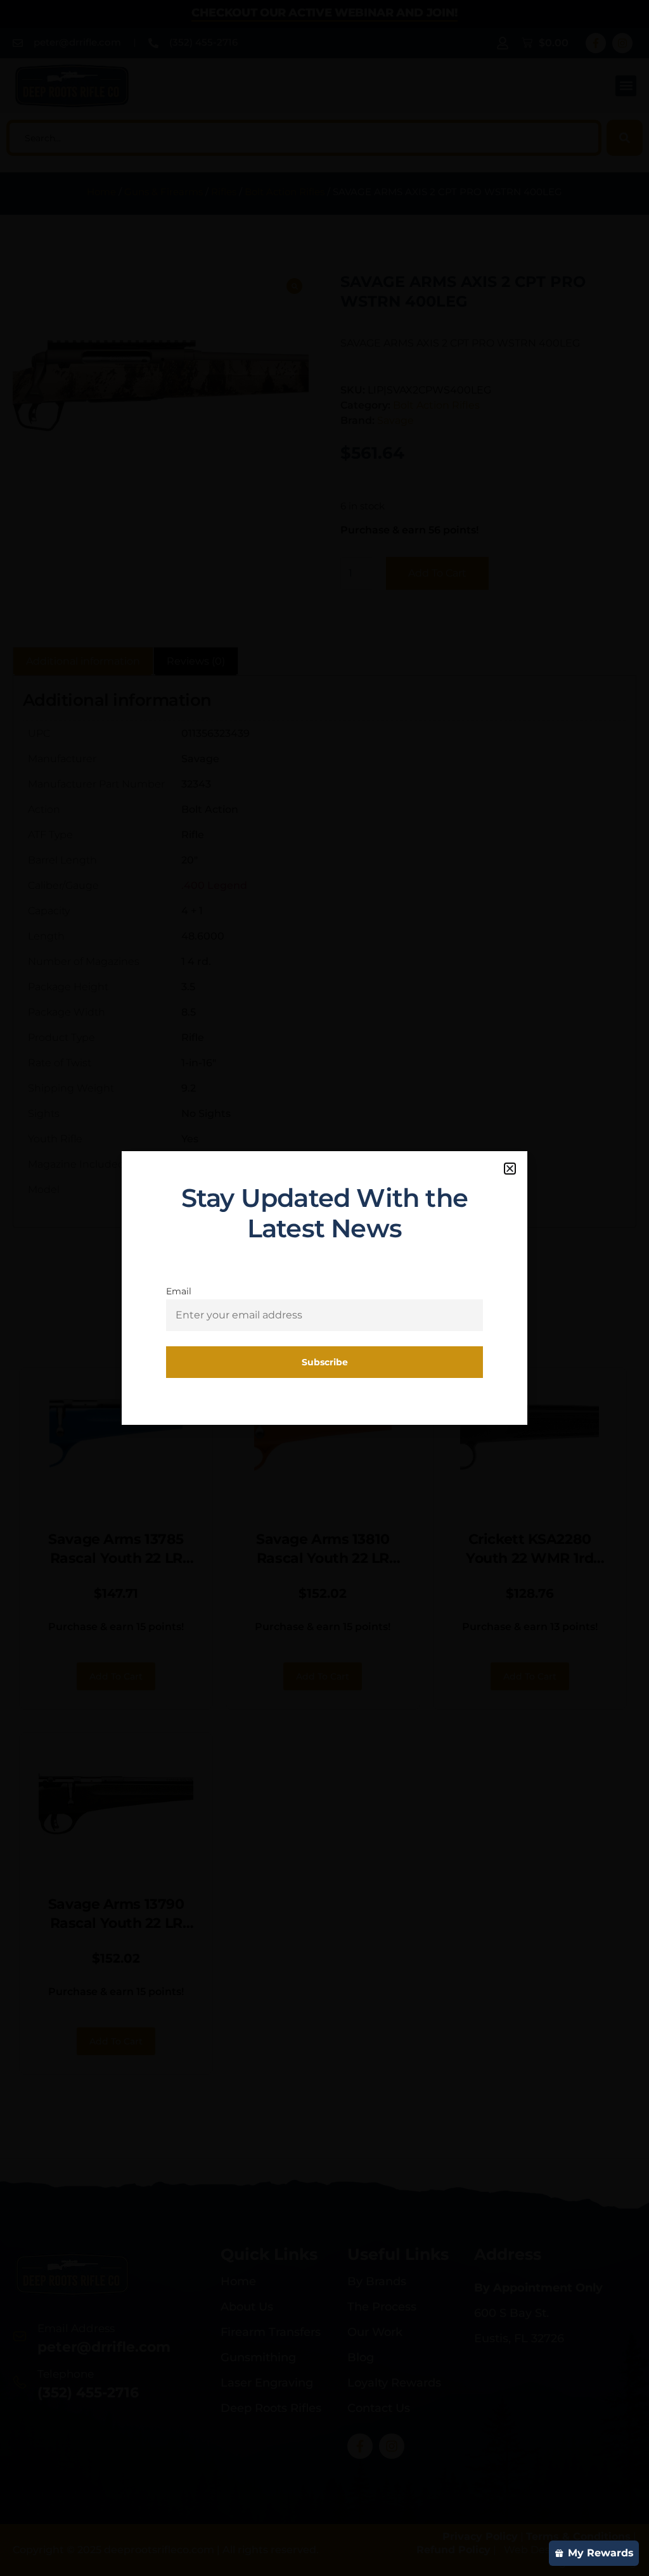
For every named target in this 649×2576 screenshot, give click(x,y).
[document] (324, 1288)
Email (179, 1291)
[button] (510, 1169)
